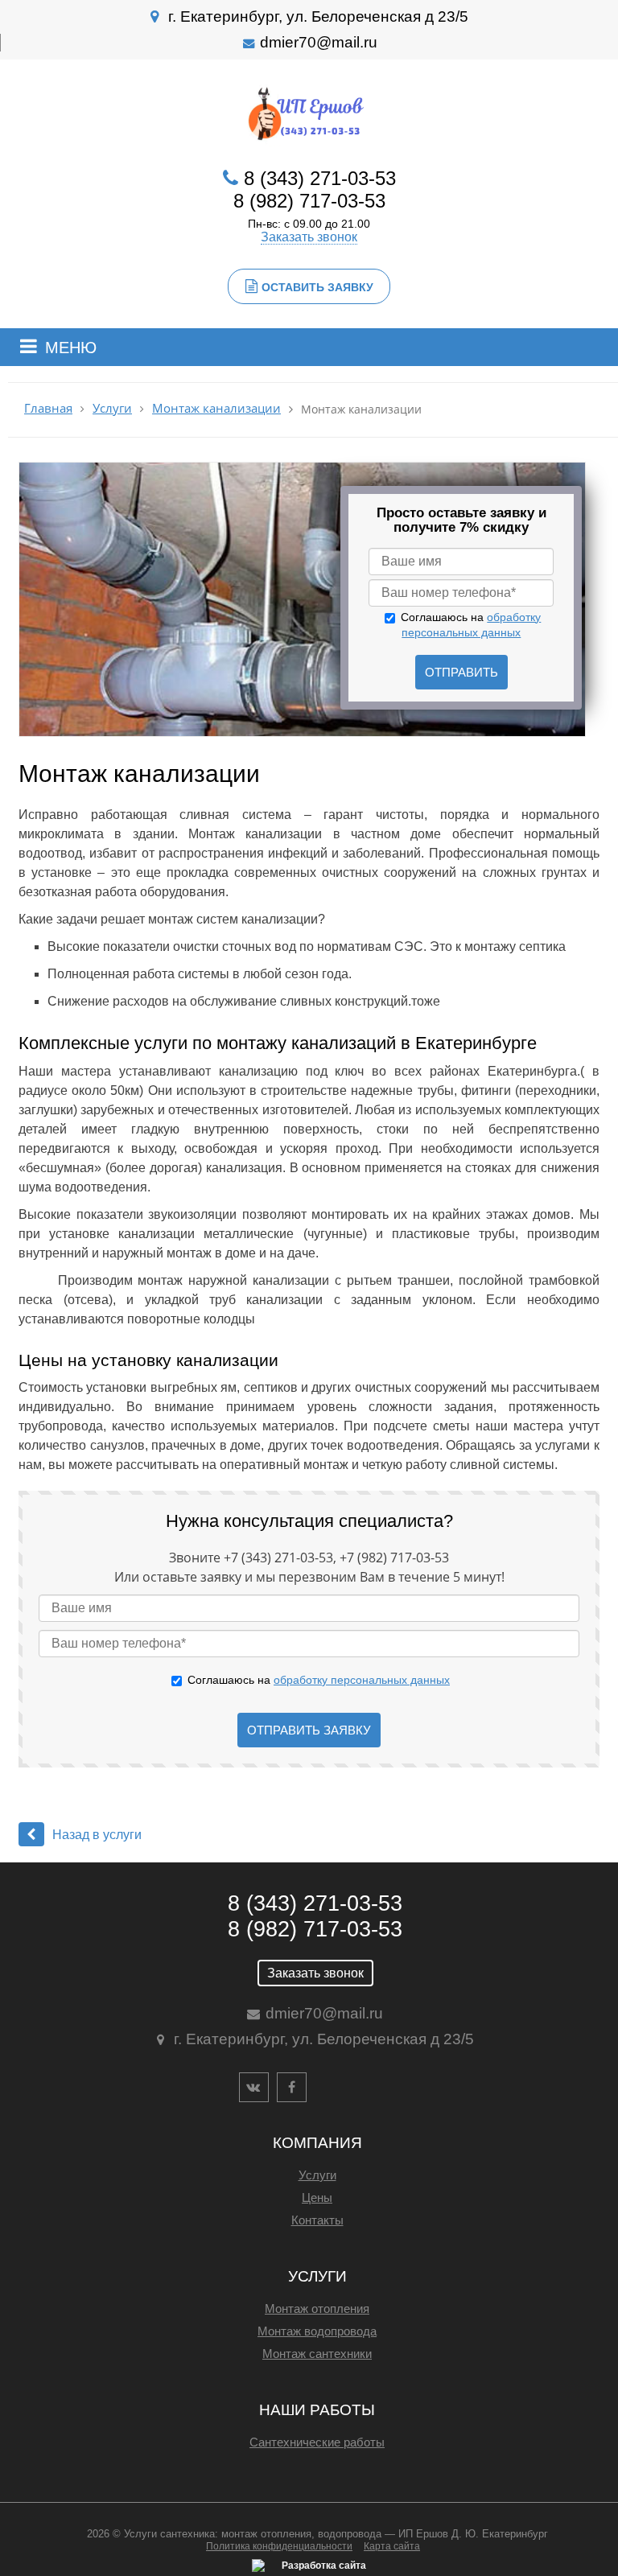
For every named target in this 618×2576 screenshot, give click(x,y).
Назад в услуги (97, 1835)
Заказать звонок (309, 237)
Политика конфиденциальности (279, 2546)
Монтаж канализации (216, 408)
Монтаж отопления (317, 2309)
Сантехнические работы (317, 2442)
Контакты (317, 2220)
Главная (48, 408)
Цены (317, 2197)
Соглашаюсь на (319, 1680)
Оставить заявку (317, 287)
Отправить (461, 672)
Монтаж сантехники (317, 2354)
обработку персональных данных (362, 1680)
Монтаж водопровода (317, 2331)
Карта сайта (392, 2546)
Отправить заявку (309, 1730)
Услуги (112, 408)
